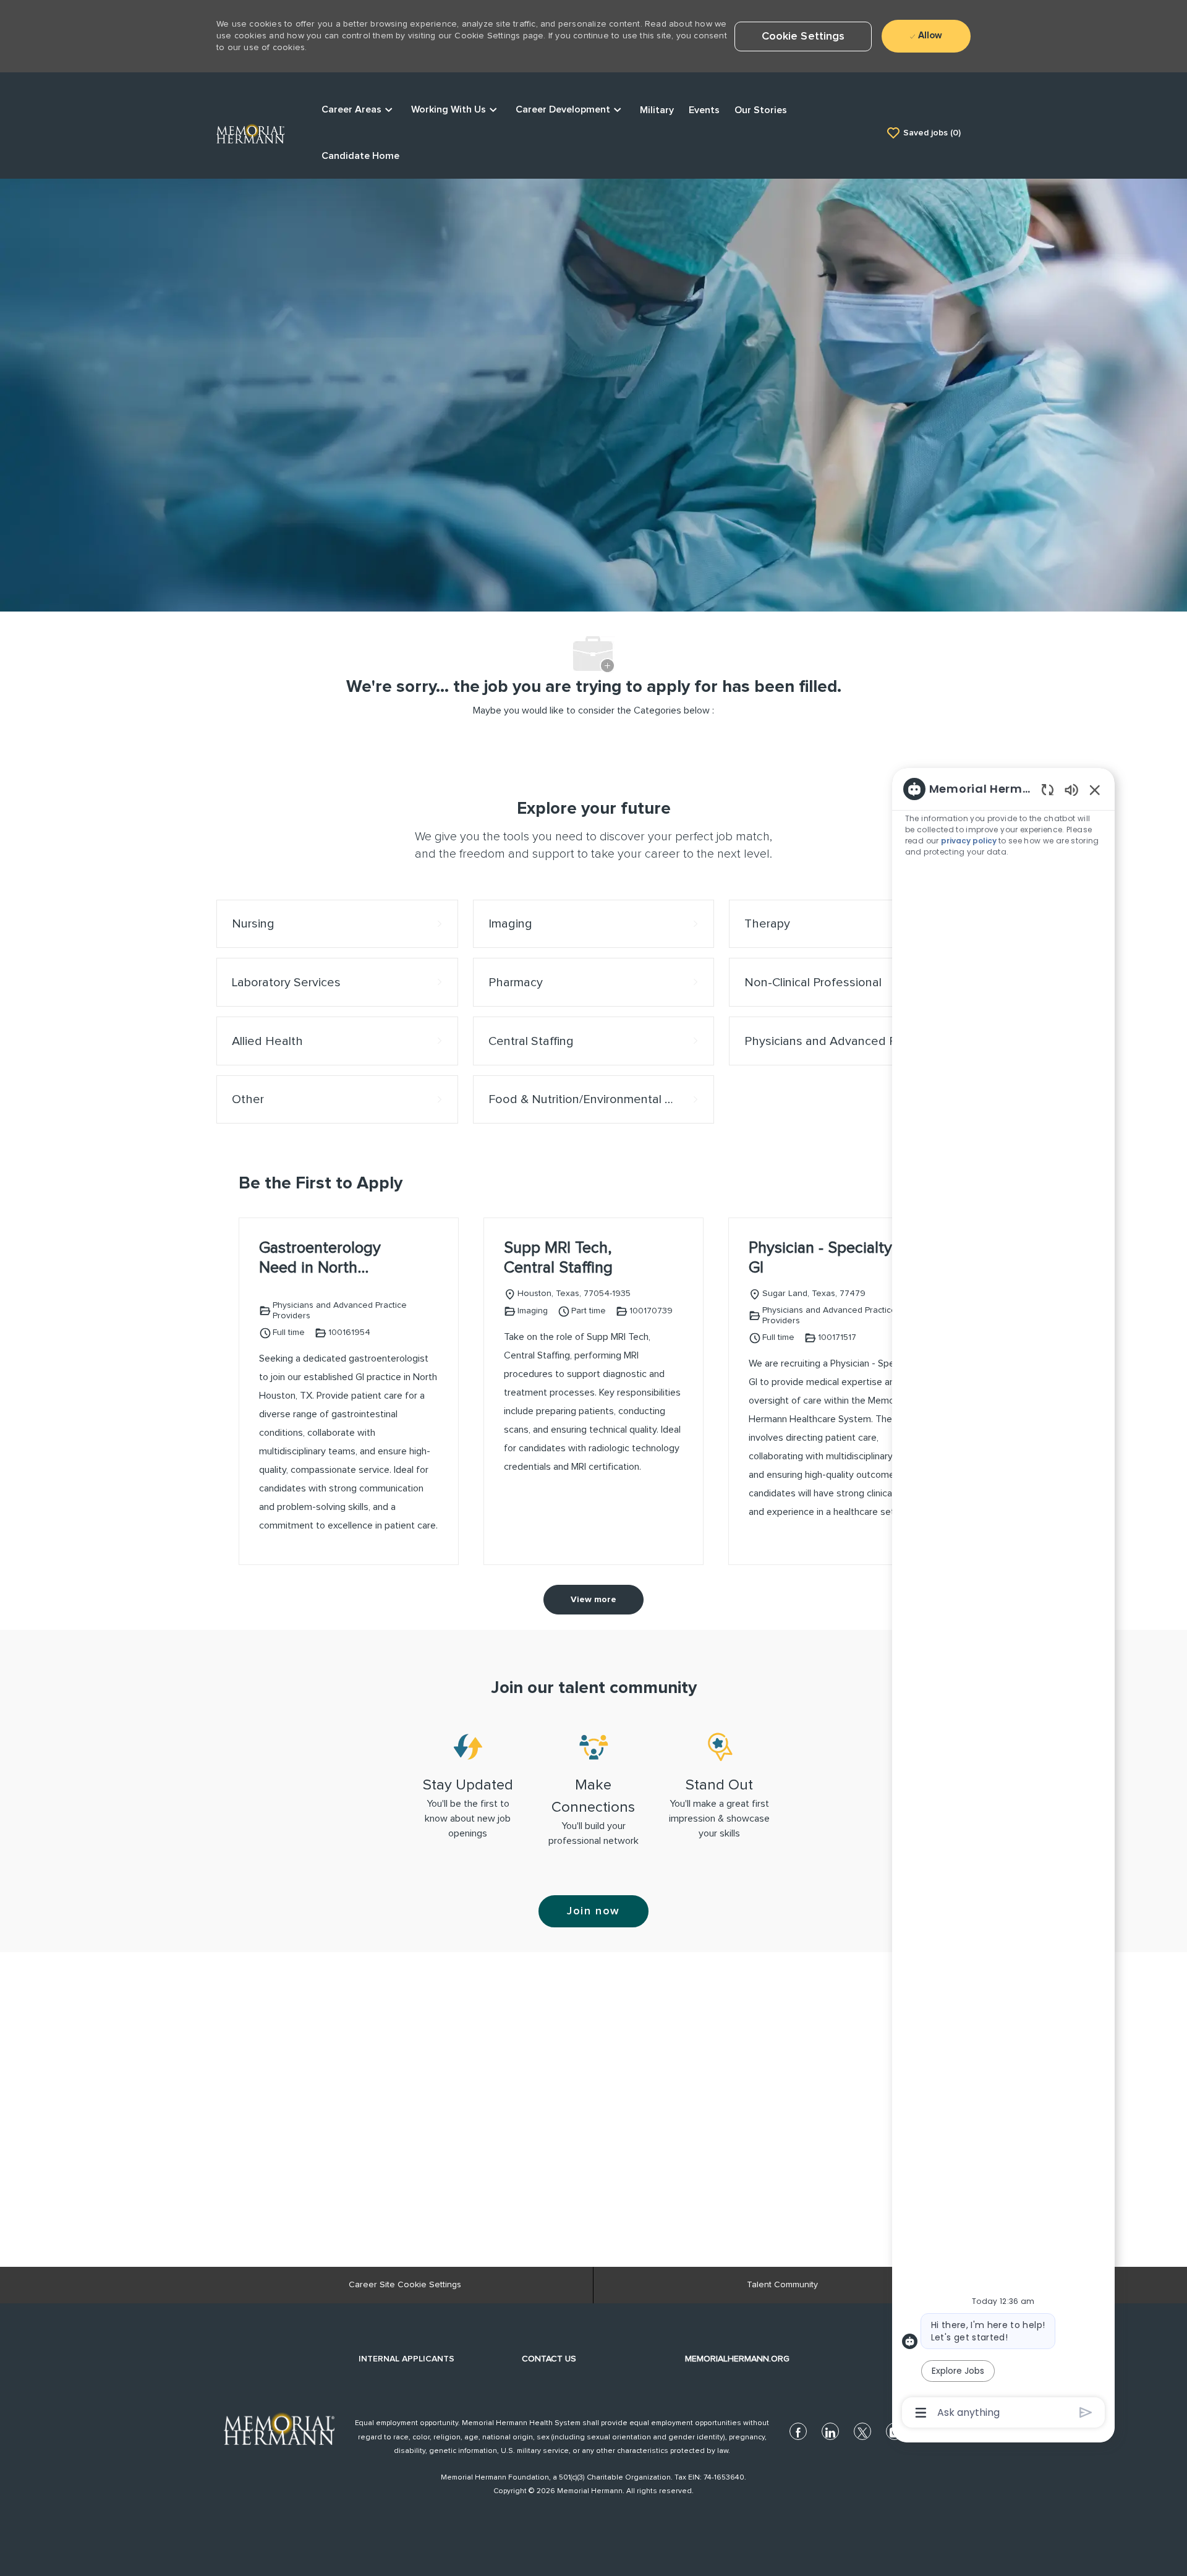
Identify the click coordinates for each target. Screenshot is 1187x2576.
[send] (1086, 2412)
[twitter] (862, 2431)
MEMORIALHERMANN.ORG (737, 2359)
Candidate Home (360, 156)
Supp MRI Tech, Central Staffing (558, 1258)
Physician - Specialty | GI (824, 1258)
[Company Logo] (250, 132)
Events (704, 110)
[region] (1003, 1600)
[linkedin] (830, 2431)
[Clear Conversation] (1048, 789)
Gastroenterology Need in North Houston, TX (320, 1259)
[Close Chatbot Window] (1095, 790)
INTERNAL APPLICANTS (406, 2359)
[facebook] (798, 2431)
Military (657, 110)
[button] (803, 36)
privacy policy (970, 841)
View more (593, 1600)
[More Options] (921, 2413)
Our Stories (761, 110)
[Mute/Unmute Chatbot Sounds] (1071, 789)
